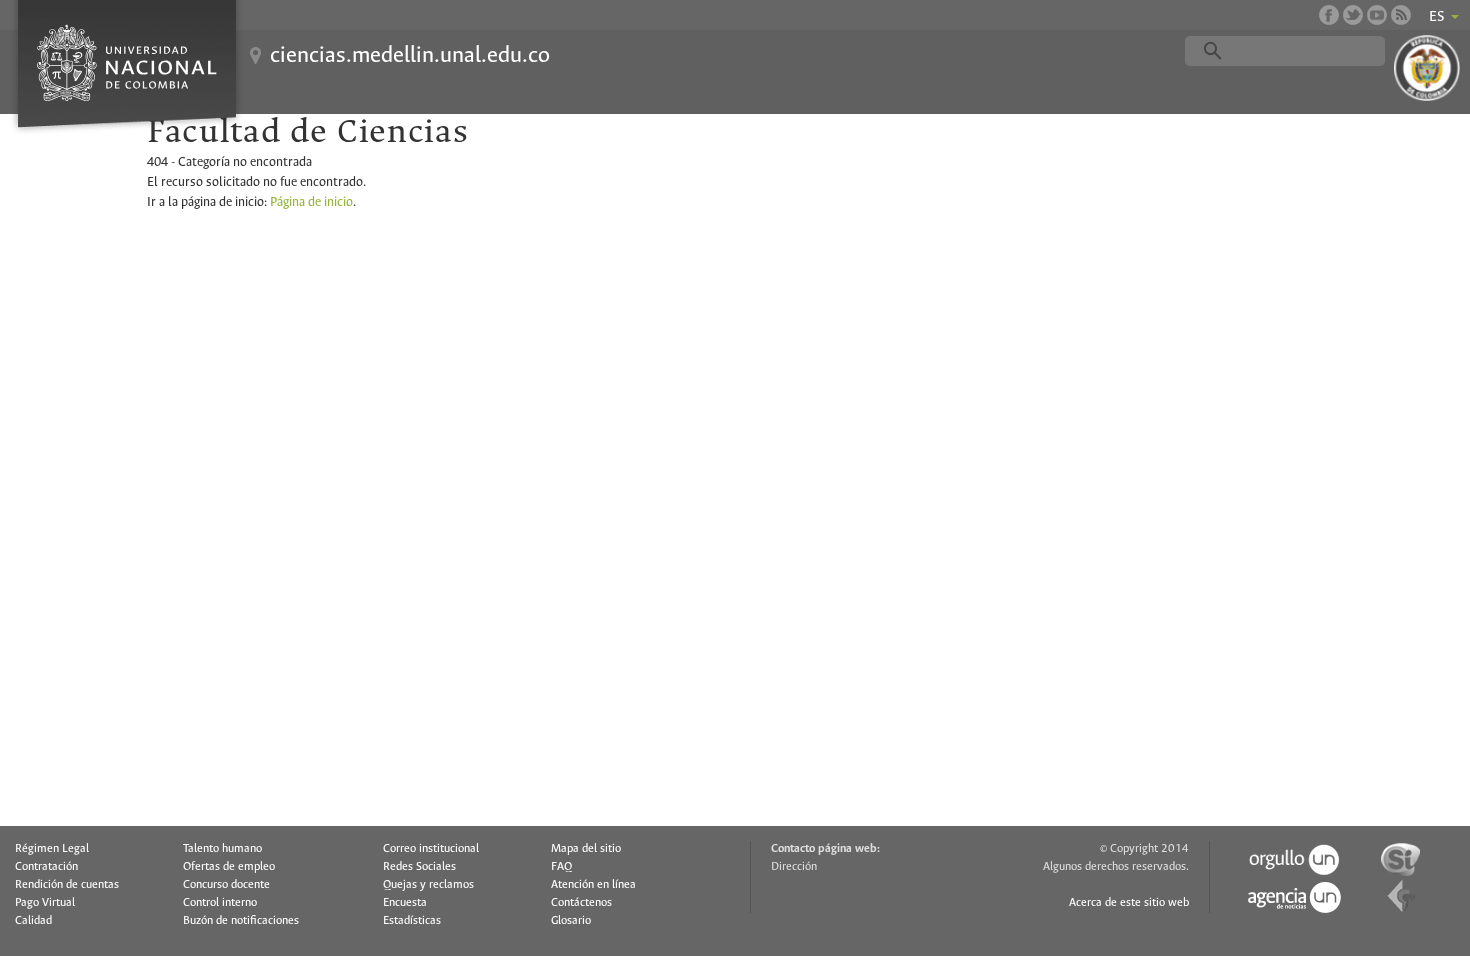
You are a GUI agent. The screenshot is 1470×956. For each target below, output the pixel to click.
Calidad (33, 921)
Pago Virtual (45, 903)
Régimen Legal (52, 849)
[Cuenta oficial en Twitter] (1353, 15)
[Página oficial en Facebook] (1329, 15)
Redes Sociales (419, 867)
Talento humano (222, 849)
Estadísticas (412, 921)
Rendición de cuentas (67, 885)
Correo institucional (431, 849)
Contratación (46, 867)
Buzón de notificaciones (241, 921)
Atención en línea (593, 885)
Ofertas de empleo (229, 867)
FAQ (561, 867)
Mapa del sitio (586, 849)
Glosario (571, 921)
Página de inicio (311, 202)
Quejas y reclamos (428, 885)
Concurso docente (226, 885)
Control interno (220, 903)
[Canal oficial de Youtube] (1377, 15)
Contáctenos (581, 903)
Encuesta (405, 903)
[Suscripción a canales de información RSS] (1401, 15)
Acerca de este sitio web (1129, 903)
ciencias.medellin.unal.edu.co (410, 56)
